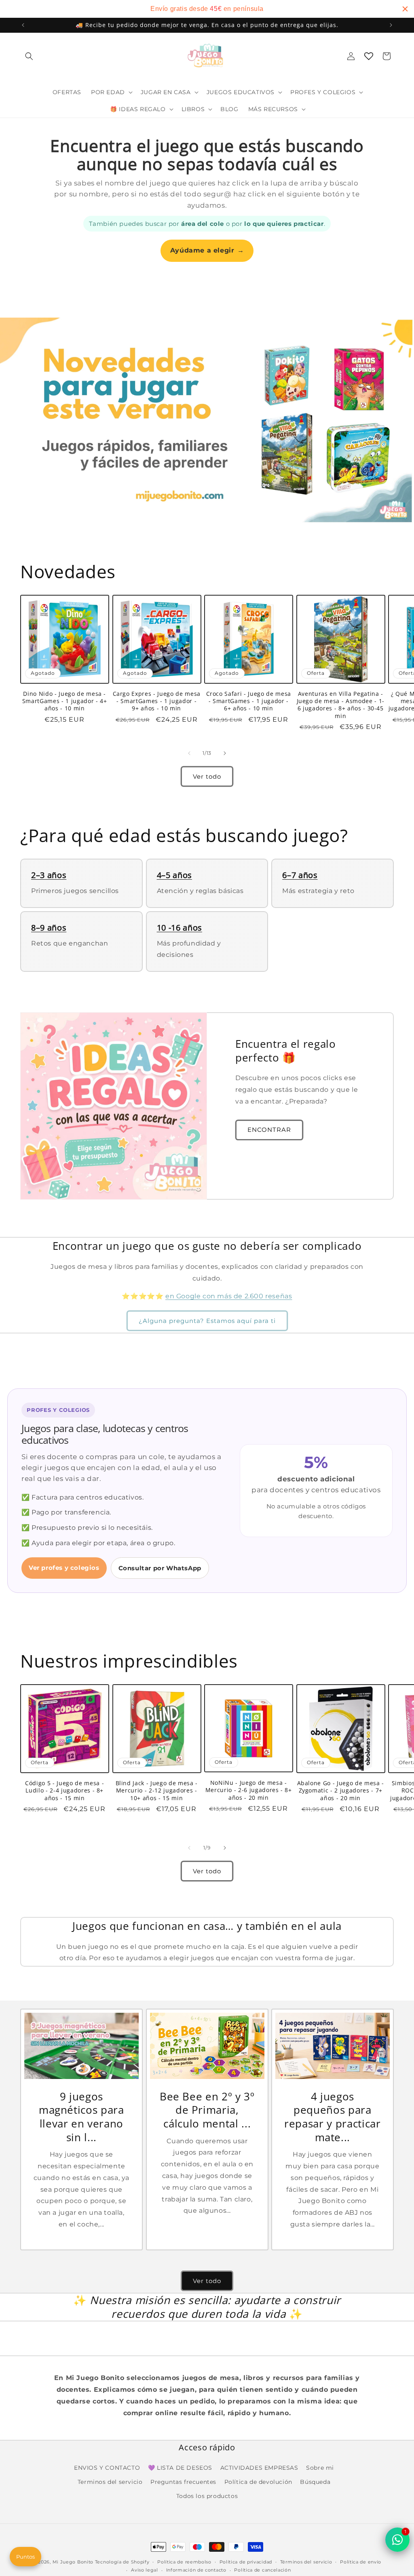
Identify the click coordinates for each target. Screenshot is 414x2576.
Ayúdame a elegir (207, 250)
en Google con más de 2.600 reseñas (229, 1296)
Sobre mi (320, 2468)
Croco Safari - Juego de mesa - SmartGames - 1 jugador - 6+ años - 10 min (249, 701)
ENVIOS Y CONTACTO (107, 2468)
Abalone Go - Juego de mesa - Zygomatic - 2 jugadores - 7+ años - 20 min (341, 1790)
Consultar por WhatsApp (160, 1568)
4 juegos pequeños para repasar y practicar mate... (333, 2117)
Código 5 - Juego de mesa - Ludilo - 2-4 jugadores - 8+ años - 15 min (64, 1790)
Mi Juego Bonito (73, 2562)
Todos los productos (207, 2496)
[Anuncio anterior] (23, 25)
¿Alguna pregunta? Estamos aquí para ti (207, 1321)
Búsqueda (315, 2482)
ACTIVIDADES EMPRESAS (259, 2468)
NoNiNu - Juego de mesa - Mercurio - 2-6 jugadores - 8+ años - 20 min (249, 1790)
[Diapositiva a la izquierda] (189, 753)
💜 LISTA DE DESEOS (180, 2468)
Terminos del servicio (110, 2482)
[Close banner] (405, 9)
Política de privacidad (246, 2562)
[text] (207, 9)
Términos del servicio (306, 2562)
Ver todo (207, 776)
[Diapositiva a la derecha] (225, 753)
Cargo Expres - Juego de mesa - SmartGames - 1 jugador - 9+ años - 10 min (157, 701)
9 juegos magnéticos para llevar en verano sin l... (81, 2117)
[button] (29, 56)
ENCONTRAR (269, 1130)
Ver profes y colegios (64, 1568)
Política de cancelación (262, 2570)
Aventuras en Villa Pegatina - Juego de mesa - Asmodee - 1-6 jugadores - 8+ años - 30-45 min (341, 705)
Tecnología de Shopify (122, 2562)
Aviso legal (145, 2570)
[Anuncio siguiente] (391, 25)
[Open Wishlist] (369, 56)
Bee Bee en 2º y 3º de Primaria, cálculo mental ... (207, 2110)
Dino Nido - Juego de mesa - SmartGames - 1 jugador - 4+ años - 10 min (65, 701)
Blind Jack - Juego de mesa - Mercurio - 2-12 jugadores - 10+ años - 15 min (157, 1790)
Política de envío (361, 2562)
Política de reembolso (184, 2562)
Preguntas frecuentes (183, 2482)
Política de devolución (258, 2482)
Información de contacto (196, 2570)
